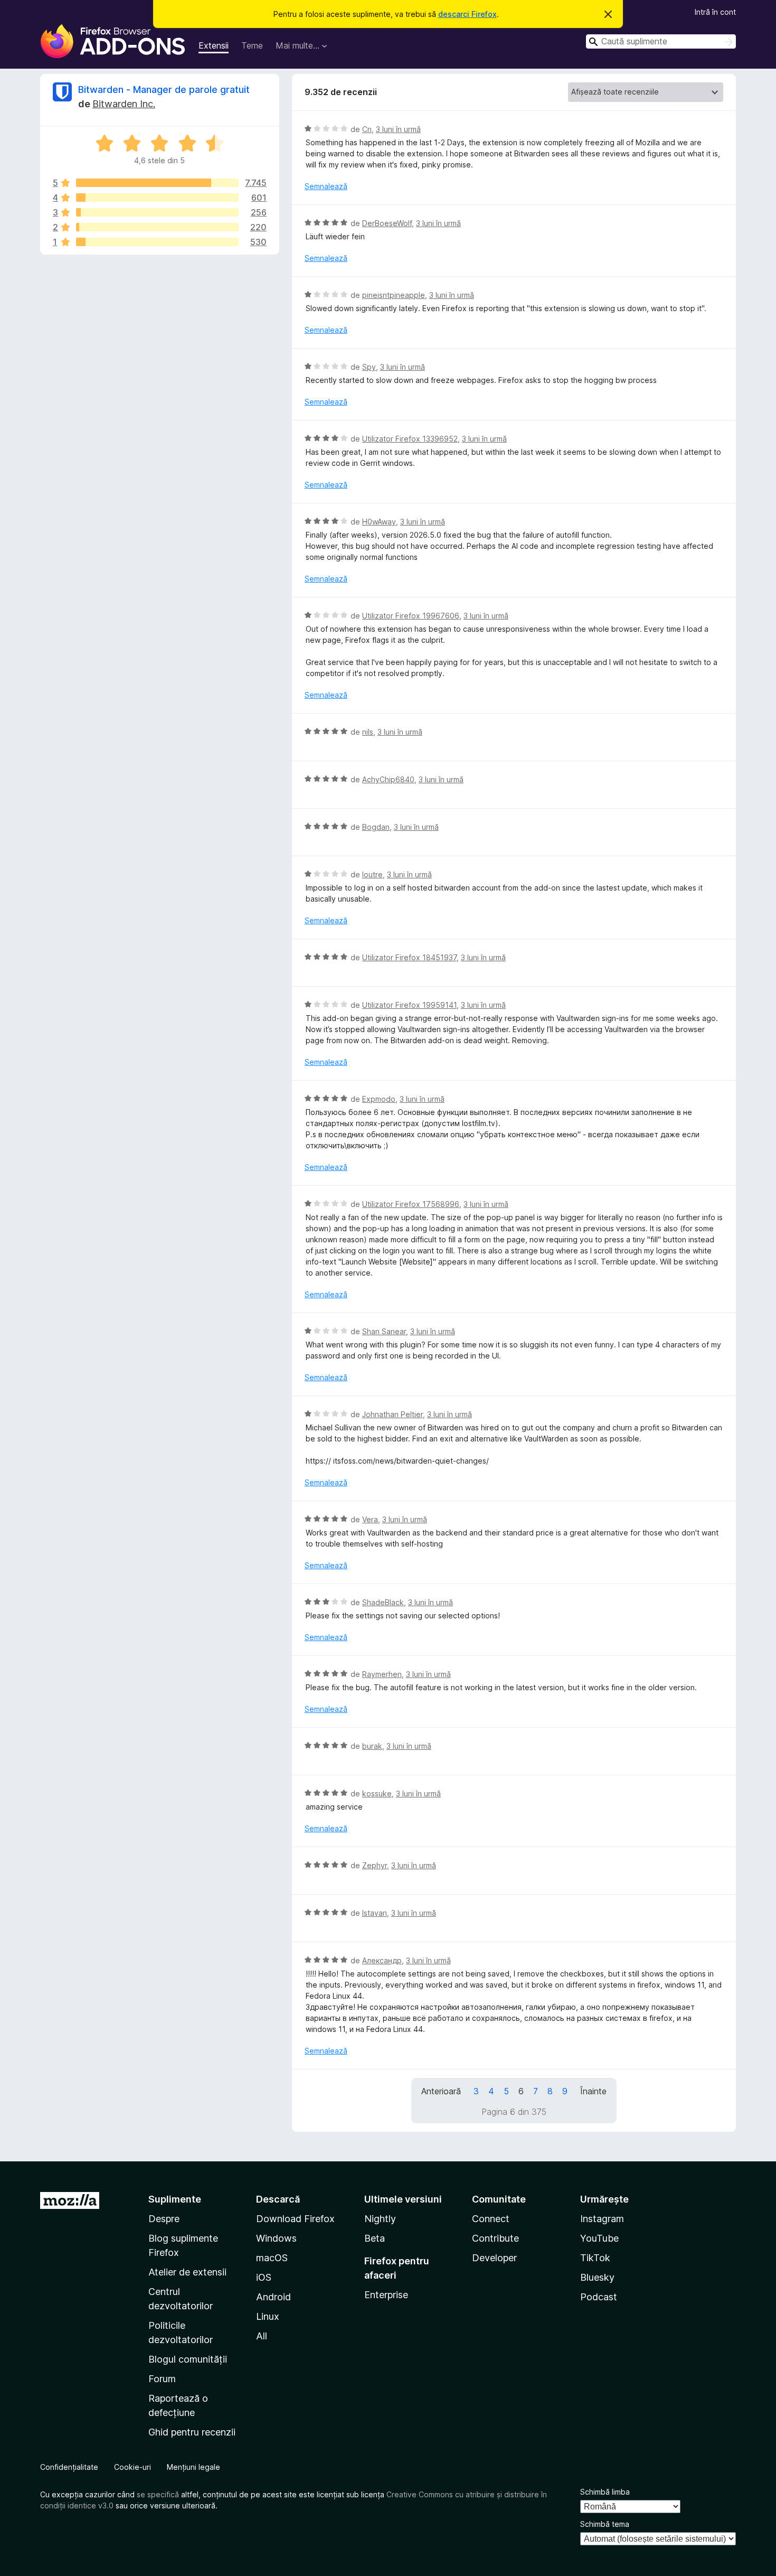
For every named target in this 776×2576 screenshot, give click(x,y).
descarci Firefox (467, 14)
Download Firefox (295, 2219)
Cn (367, 129)
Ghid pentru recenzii (192, 2432)
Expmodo (379, 1099)
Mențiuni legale (193, 2467)
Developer (494, 2258)
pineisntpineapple (394, 295)
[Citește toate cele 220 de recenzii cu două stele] (157, 227)
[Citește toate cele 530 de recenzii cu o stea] (157, 242)
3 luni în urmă (398, 129)
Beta (375, 2238)
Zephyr (375, 1865)
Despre (164, 2219)
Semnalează (326, 186)
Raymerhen (382, 1674)
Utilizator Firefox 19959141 (409, 1005)
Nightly (380, 2219)
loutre (372, 874)
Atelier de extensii (187, 2272)
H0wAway (379, 522)
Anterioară (441, 2091)
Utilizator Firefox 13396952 (410, 439)
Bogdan (376, 827)
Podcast (599, 2297)
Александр (382, 1960)
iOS (264, 2277)
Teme (252, 45)
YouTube (599, 2238)
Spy (369, 367)
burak (372, 1746)
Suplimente (175, 2199)
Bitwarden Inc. (124, 104)
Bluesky (597, 2277)
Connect (491, 2219)
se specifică (158, 2494)
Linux (268, 2316)
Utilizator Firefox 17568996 (411, 1204)
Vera (370, 1519)
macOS (272, 2258)
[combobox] (661, 41)
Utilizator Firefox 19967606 (411, 616)
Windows (276, 2238)
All (262, 2336)
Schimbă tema (605, 2524)
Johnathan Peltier (392, 1414)
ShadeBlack (383, 1602)
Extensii (214, 45)
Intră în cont (715, 12)
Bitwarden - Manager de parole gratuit (164, 90)
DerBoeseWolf (387, 223)
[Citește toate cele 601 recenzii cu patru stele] (157, 198)
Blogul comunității (188, 2359)
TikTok (595, 2258)
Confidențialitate (69, 2467)
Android (273, 2297)
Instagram (602, 2219)
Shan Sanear (384, 1331)
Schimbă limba (605, 2492)
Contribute (495, 2238)
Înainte (593, 2091)
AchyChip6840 (388, 779)
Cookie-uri (133, 2467)
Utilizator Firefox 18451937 (409, 957)
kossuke (377, 1793)
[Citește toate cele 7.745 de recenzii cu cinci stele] (157, 183)
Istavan (375, 1913)
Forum (162, 2379)
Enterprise (386, 2295)
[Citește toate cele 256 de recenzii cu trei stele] (157, 212)
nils (368, 732)
